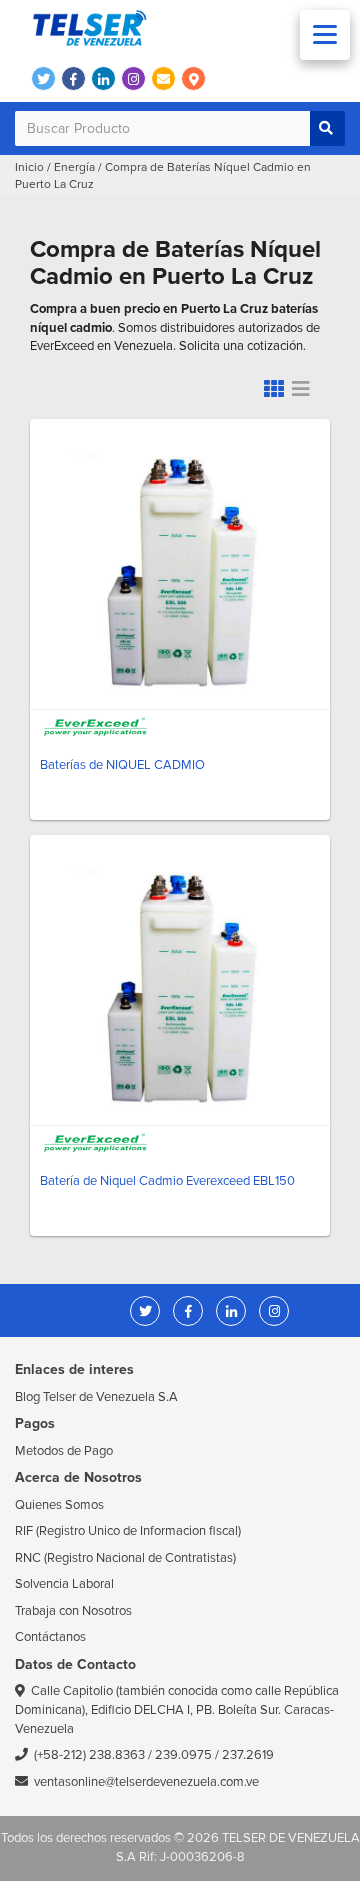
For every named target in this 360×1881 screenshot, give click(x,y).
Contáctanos (50, 1637)
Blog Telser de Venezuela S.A (96, 1397)
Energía (74, 167)
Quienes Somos (59, 1505)
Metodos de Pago (64, 1451)
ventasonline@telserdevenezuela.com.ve (146, 1782)
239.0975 (183, 1755)
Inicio (29, 167)
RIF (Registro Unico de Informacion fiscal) (128, 1531)
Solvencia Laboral (64, 1584)
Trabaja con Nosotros (73, 1611)
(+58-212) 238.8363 (89, 1755)
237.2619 (248, 1755)
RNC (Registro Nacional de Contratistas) (125, 1558)
